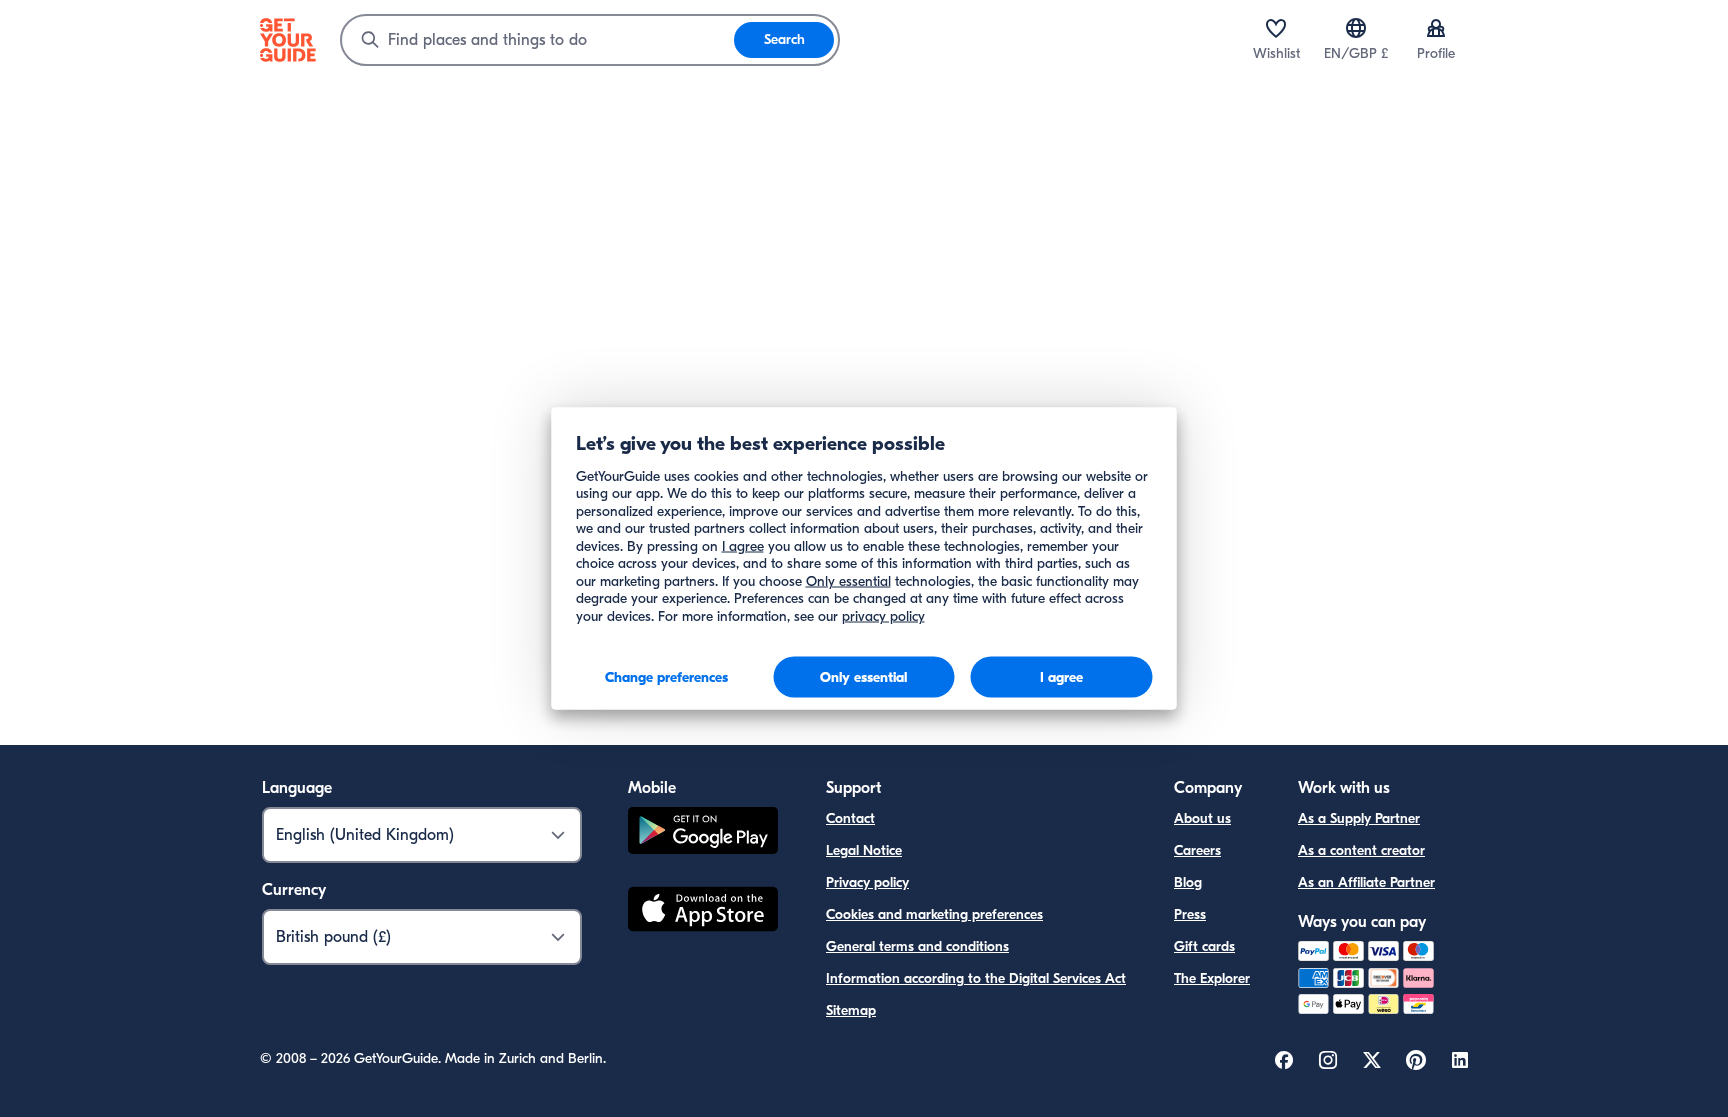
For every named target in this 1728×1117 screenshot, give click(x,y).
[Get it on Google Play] (703, 833)
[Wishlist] (1276, 28)
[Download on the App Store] (703, 912)
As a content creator (1361, 850)
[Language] (1356, 28)
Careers (1197, 850)
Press (1190, 914)
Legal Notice (864, 850)
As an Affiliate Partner (1366, 882)
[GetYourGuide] (288, 40)
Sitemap (851, 1010)
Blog (1188, 882)
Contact (850, 818)
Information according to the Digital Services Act (976, 978)
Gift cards (1204, 946)
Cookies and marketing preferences (934, 914)
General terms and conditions (917, 946)
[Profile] (1436, 28)
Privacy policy (867, 882)
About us (1202, 818)
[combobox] (538, 40)
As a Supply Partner (1359, 818)
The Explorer (1212, 978)
